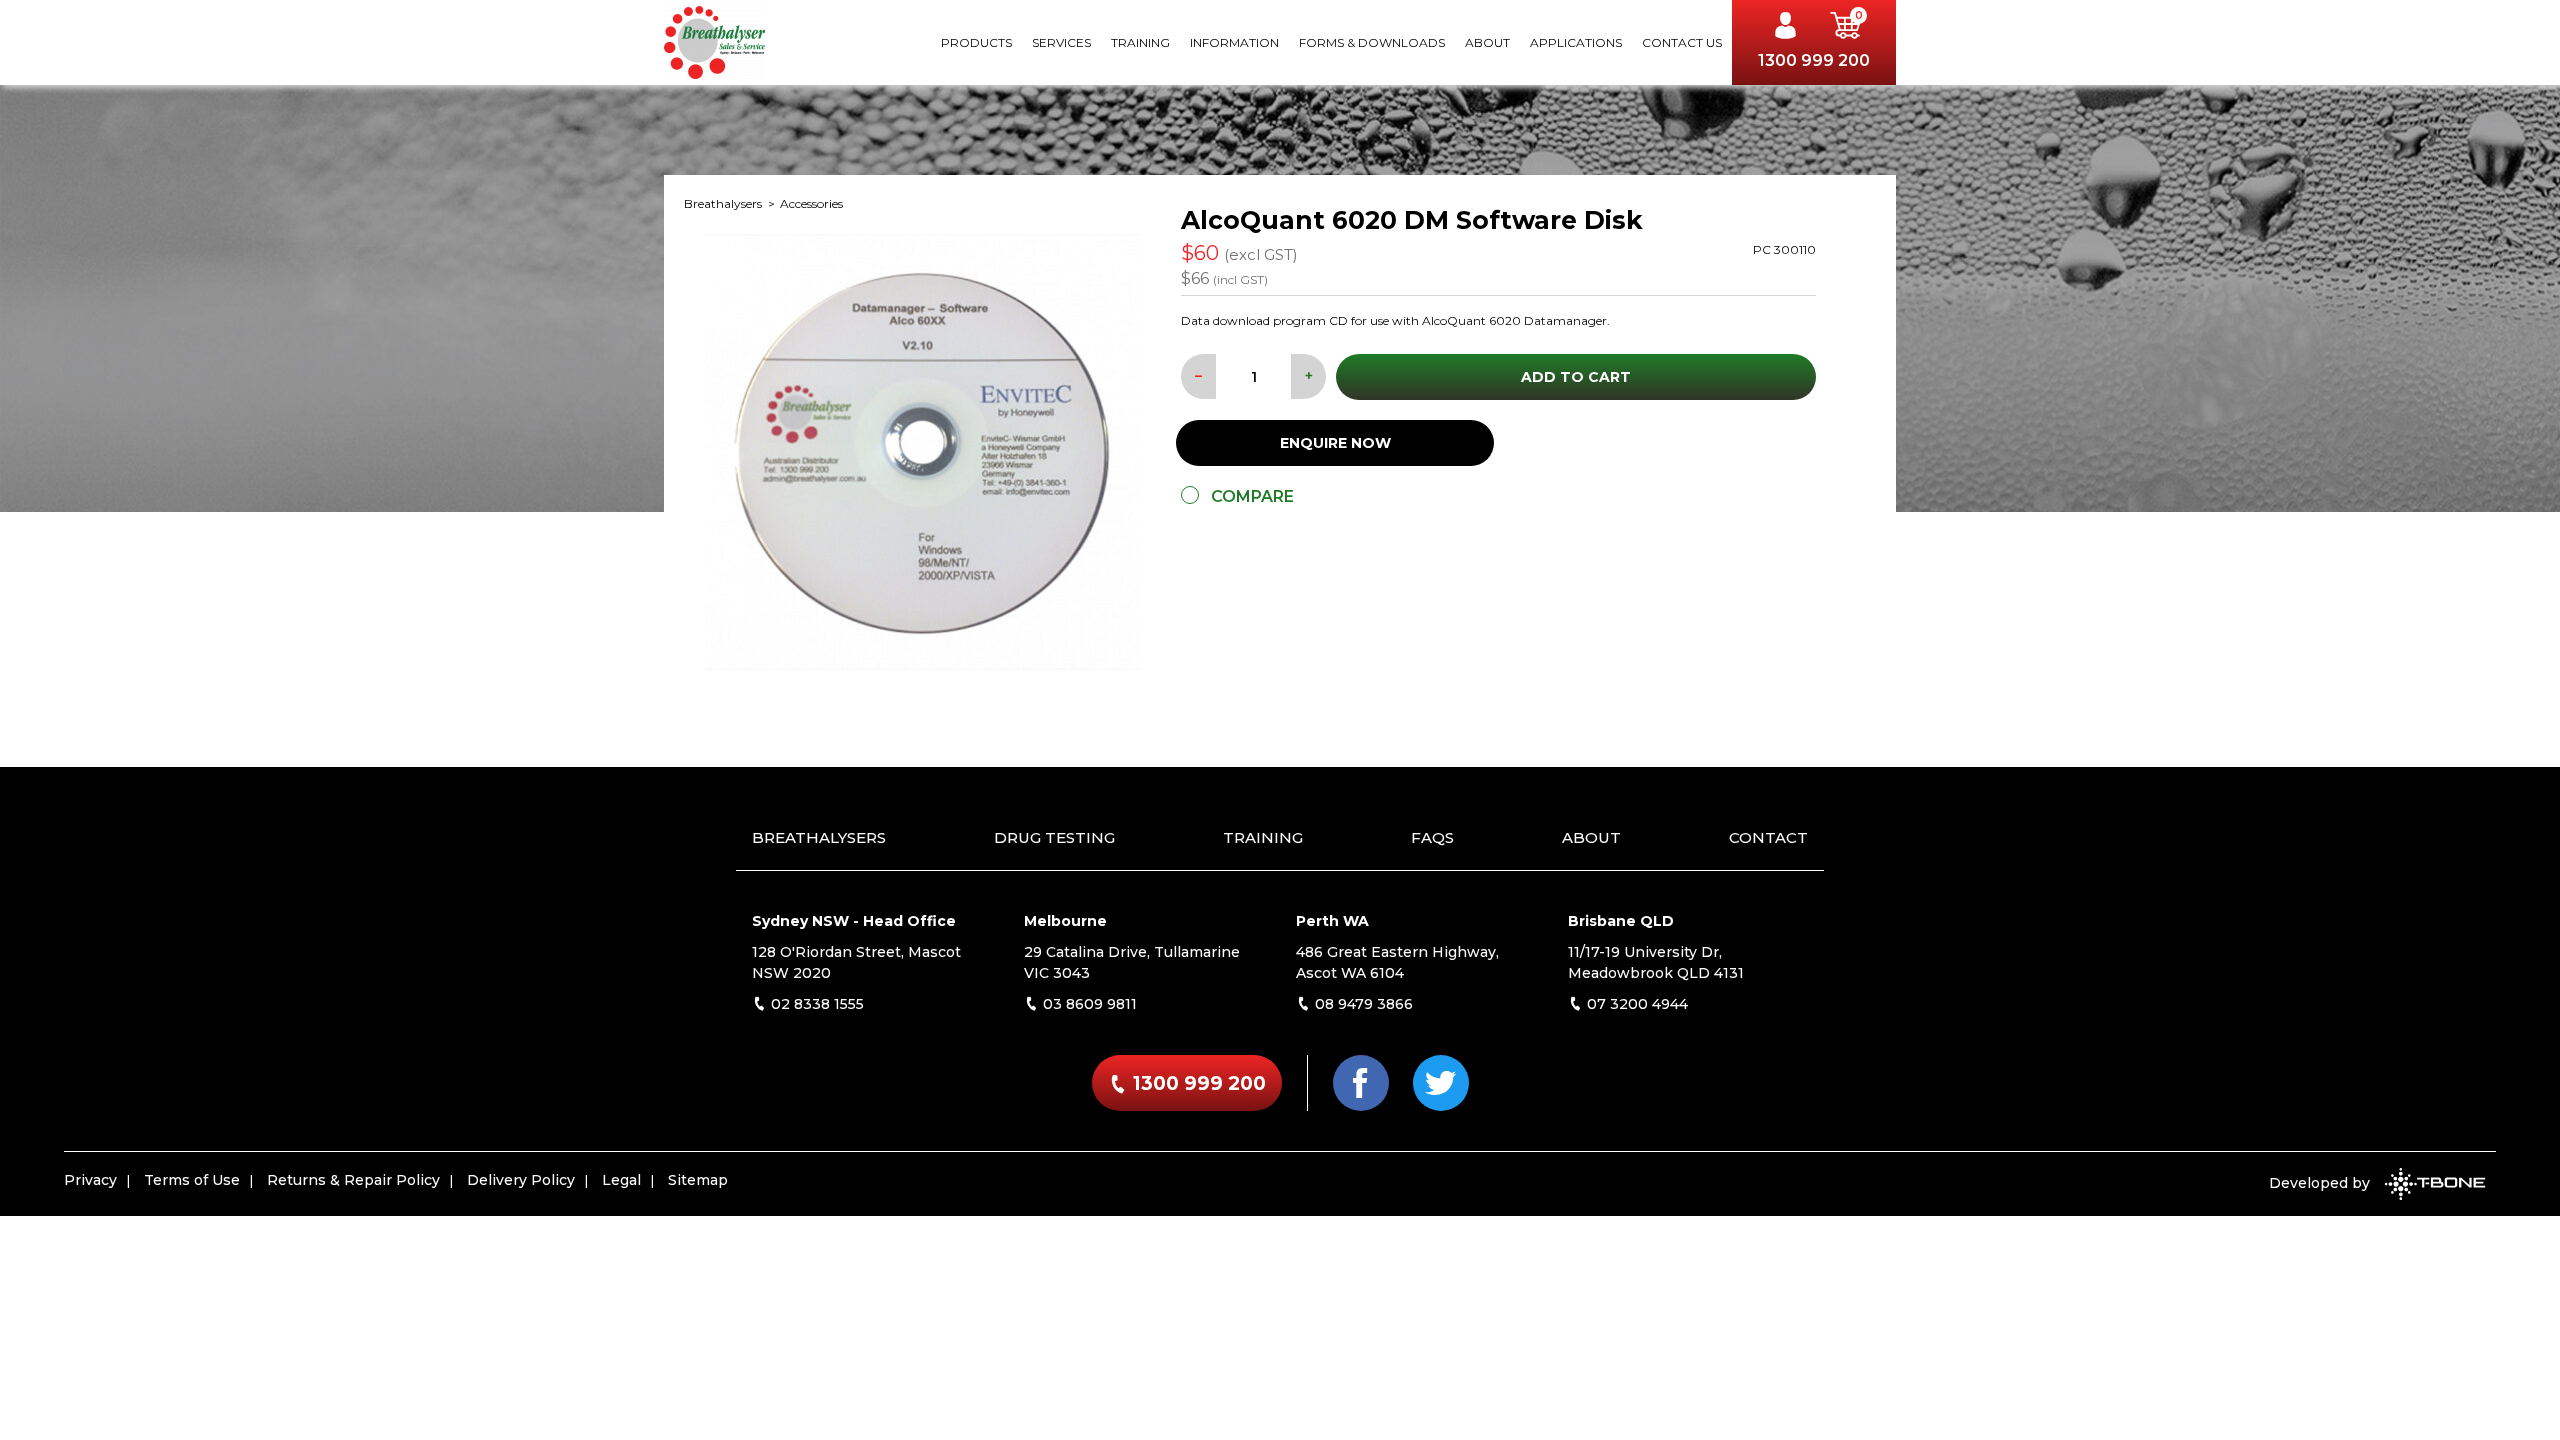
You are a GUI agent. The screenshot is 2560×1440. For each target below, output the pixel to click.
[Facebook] (1361, 1083)
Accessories (811, 203)
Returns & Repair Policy (353, 1180)
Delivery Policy (521, 1180)
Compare (1252, 496)
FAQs (1432, 837)
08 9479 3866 (1362, 1004)
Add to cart (1576, 377)
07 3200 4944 (1635, 1004)
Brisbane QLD (1621, 921)
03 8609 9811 (1088, 1004)
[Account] (1791, 28)
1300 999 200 (1814, 60)
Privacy (90, 1180)
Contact (1768, 837)
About (1487, 42)
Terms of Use (192, 1180)
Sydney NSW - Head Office (854, 921)
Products (976, 42)
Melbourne (1065, 921)
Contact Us (1682, 42)
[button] (1846, 28)
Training (1140, 42)
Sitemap (698, 1180)
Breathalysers (724, 203)
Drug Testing (1054, 837)
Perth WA (1332, 921)
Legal (621, 1180)
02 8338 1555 (815, 1004)
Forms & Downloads (1372, 42)
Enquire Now (1335, 443)
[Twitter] (1441, 1083)
